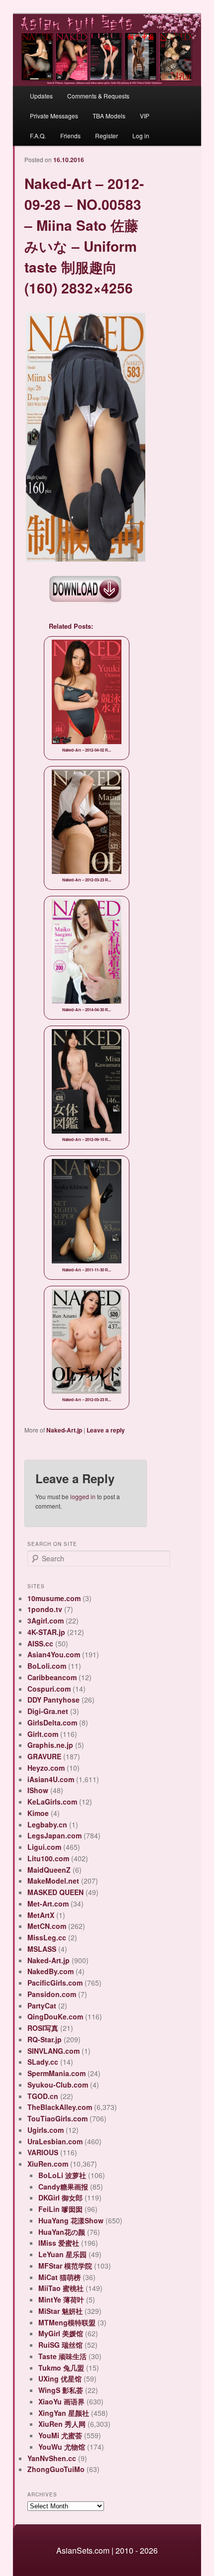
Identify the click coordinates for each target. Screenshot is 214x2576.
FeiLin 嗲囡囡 (60, 2209)
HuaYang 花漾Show (71, 2220)
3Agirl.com (46, 1621)
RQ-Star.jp (45, 2039)
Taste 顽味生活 (62, 2356)
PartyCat (42, 2005)
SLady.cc (43, 2062)
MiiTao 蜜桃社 (61, 2288)
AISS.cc (40, 1643)
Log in (141, 136)
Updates (41, 96)
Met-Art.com (48, 1904)
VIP (145, 116)
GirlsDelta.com (52, 1722)
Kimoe (38, 1813)
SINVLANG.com (53, 2051)
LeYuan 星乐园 (62, 2254)
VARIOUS (43, 2152)
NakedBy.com (51, 1971)
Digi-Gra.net (48, 1711)
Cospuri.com (49, 1689)
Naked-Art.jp (64, 1430)
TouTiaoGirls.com (57, 2118)
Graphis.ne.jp (50, 1745)
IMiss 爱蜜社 (59, 2243)
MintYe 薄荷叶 (61, 2299)
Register (107, 136)
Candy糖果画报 (63, 2187)
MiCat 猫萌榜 (59, 2277)
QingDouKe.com (55, 2016)
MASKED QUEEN (55, 1892)
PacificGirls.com (55, 1983)
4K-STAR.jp (46, 1632)
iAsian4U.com (51, 1779)
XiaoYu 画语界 (61, 2401)
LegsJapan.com (54, 1835)
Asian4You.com (54, 1654)
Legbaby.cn (47, 1824)
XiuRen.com (48, 2164)
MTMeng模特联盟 (67, 2322)
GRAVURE (44, 1756)
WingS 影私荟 (61, 2390)
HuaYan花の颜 (62, 2232)
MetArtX (41, 1915)
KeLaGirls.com (52, 1802)
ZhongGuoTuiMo (56, 2469)
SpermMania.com (56, 2073)
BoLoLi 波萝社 (62, 2175)
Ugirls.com (46, 2130)
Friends (70, 136)
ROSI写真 (43, 2028)
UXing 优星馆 (60, 2379)
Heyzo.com (46, 1768)
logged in (83, 1496)
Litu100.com (48, 1858)
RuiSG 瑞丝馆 (60, 2345)
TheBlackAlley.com (60, 2107)
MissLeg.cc (47, 1937)
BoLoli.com (47, 1666)
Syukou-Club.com (58, 2085)
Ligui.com (44, 1847)
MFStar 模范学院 (65, 2266)
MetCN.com (47, 1926)
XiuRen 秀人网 (62, 2424)
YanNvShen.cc (52, 2458)
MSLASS (42, 1949)
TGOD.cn (43, 2096)
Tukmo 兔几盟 (61, 2368)
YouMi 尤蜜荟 (60, 2435)
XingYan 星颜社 (64, 2413)
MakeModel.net (53, 1881)
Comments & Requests (98, 96)
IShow (38, 1790)
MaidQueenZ (49, 1870)
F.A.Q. (38, 136)
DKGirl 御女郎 (60, 2197)
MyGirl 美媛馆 (61, 2333)
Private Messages (54, 116)
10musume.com (54, 1598)
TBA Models (109, 116)
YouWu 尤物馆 (62, 2447)
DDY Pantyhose (53, 1700)
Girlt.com (43, 1734)
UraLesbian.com (55, 2141)
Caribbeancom (52, 1677)
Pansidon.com (52, 1994)
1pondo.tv (45, 1609)
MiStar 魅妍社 (60, 2311)
